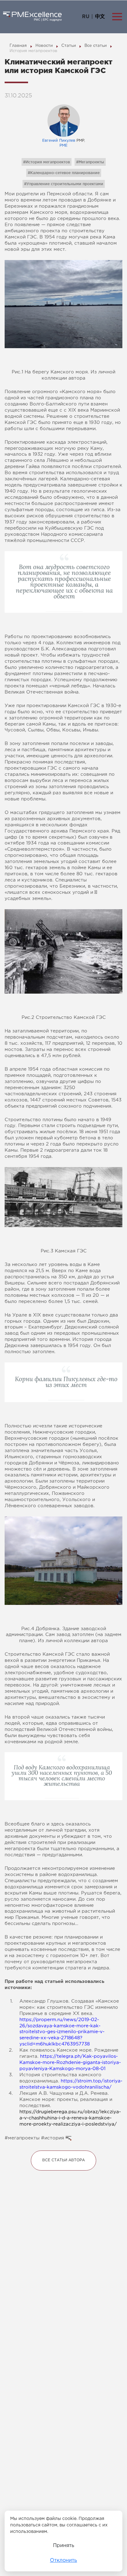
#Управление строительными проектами (64, 184)
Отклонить (63, 2560)
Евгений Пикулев (59, 141)
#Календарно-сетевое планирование (64, 173)
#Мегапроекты (90, 162)
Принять (64, 2546)
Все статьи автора (63, 2161)
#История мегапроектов (47, 162)
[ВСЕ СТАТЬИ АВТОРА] (63, 2153)
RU (86, 17)
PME (63, 146)
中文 (100, 17)
